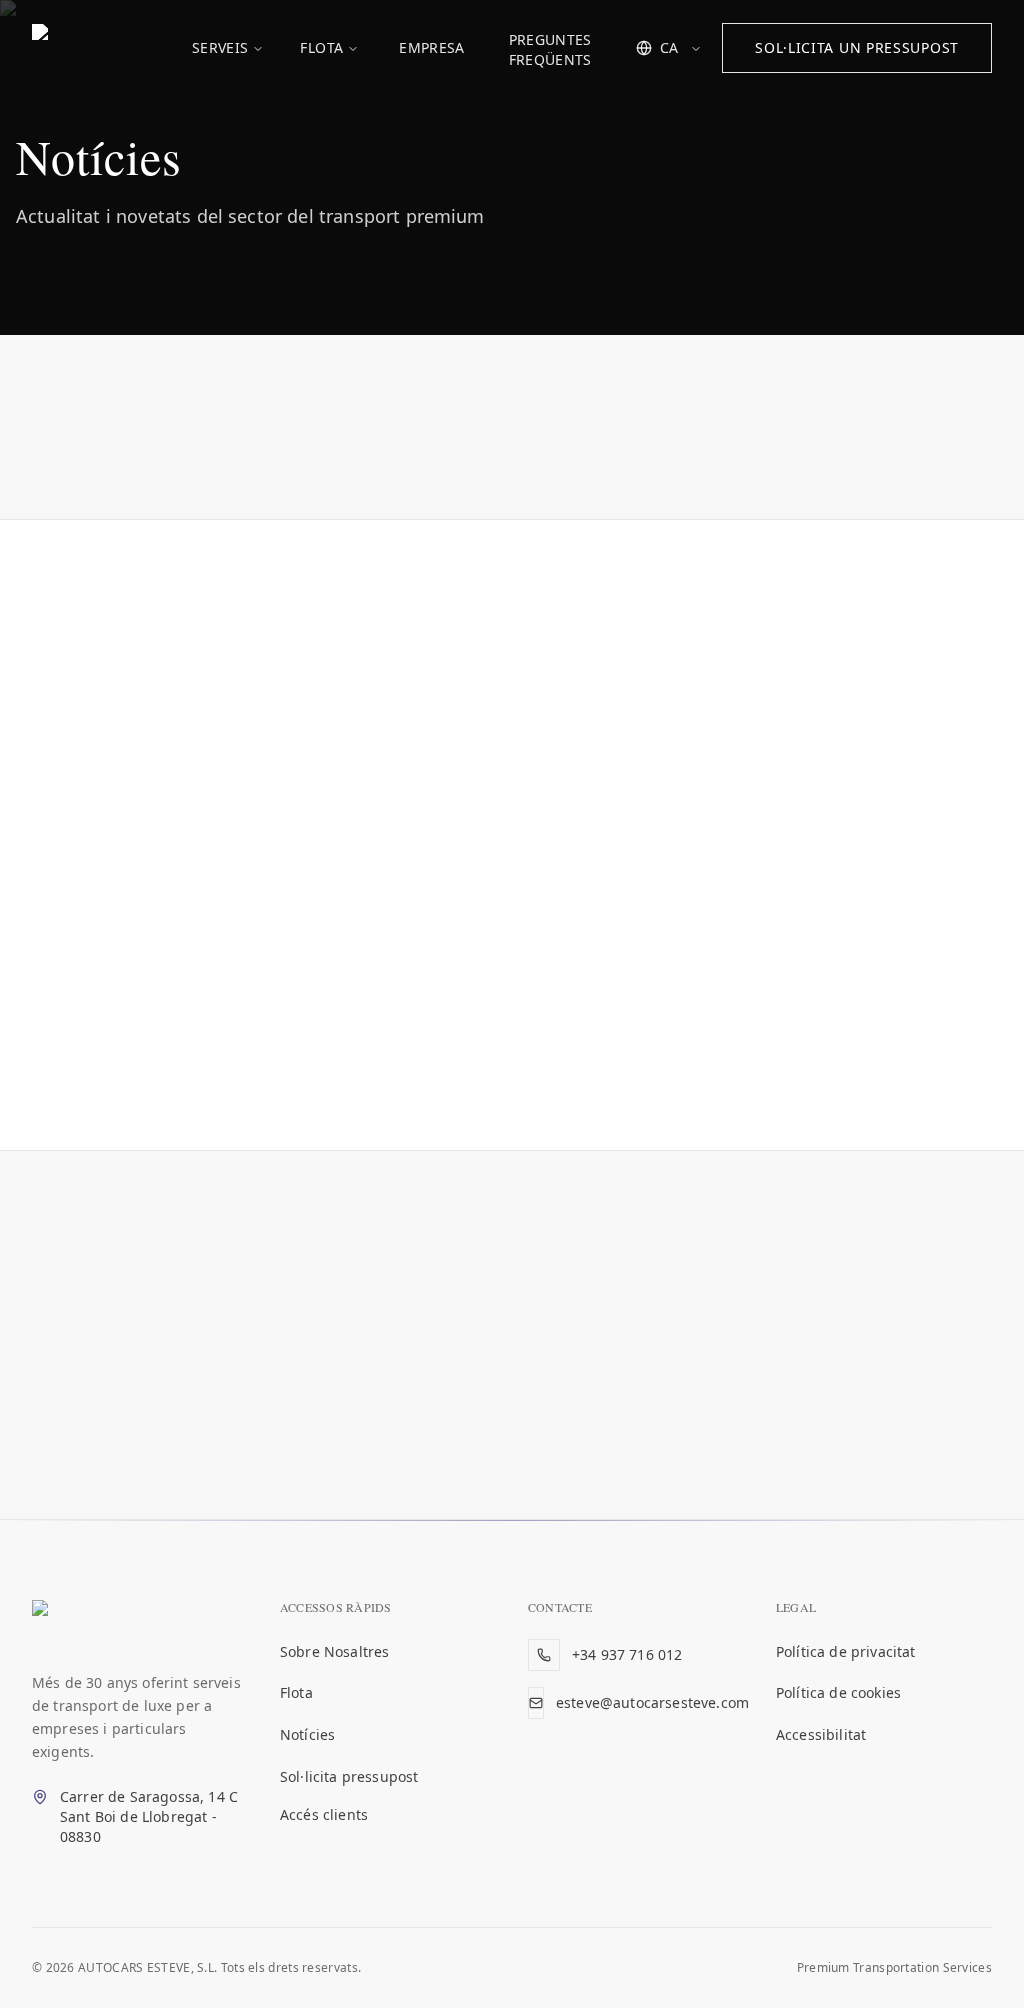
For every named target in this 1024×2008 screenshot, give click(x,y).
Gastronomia (739, 433)
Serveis (220, 47)
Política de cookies (838, 1692)
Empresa (431, 47)
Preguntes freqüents (550, 49)
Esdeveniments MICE (487, 433)
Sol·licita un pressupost (857, 47)
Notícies (307, 1734)
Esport (627, 433)
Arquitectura (230, 433)
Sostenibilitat (874, 433)
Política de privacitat (846, 1651)
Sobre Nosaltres (334, 1651)
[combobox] (669, 48)
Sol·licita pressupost (349, 1776)
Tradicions (405, 483)
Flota (321, 47)
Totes (123, 433)
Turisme (626, 483)
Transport (520, 483)
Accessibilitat (821, 1734)
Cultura (344, 433)
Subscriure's (664, 1445)
